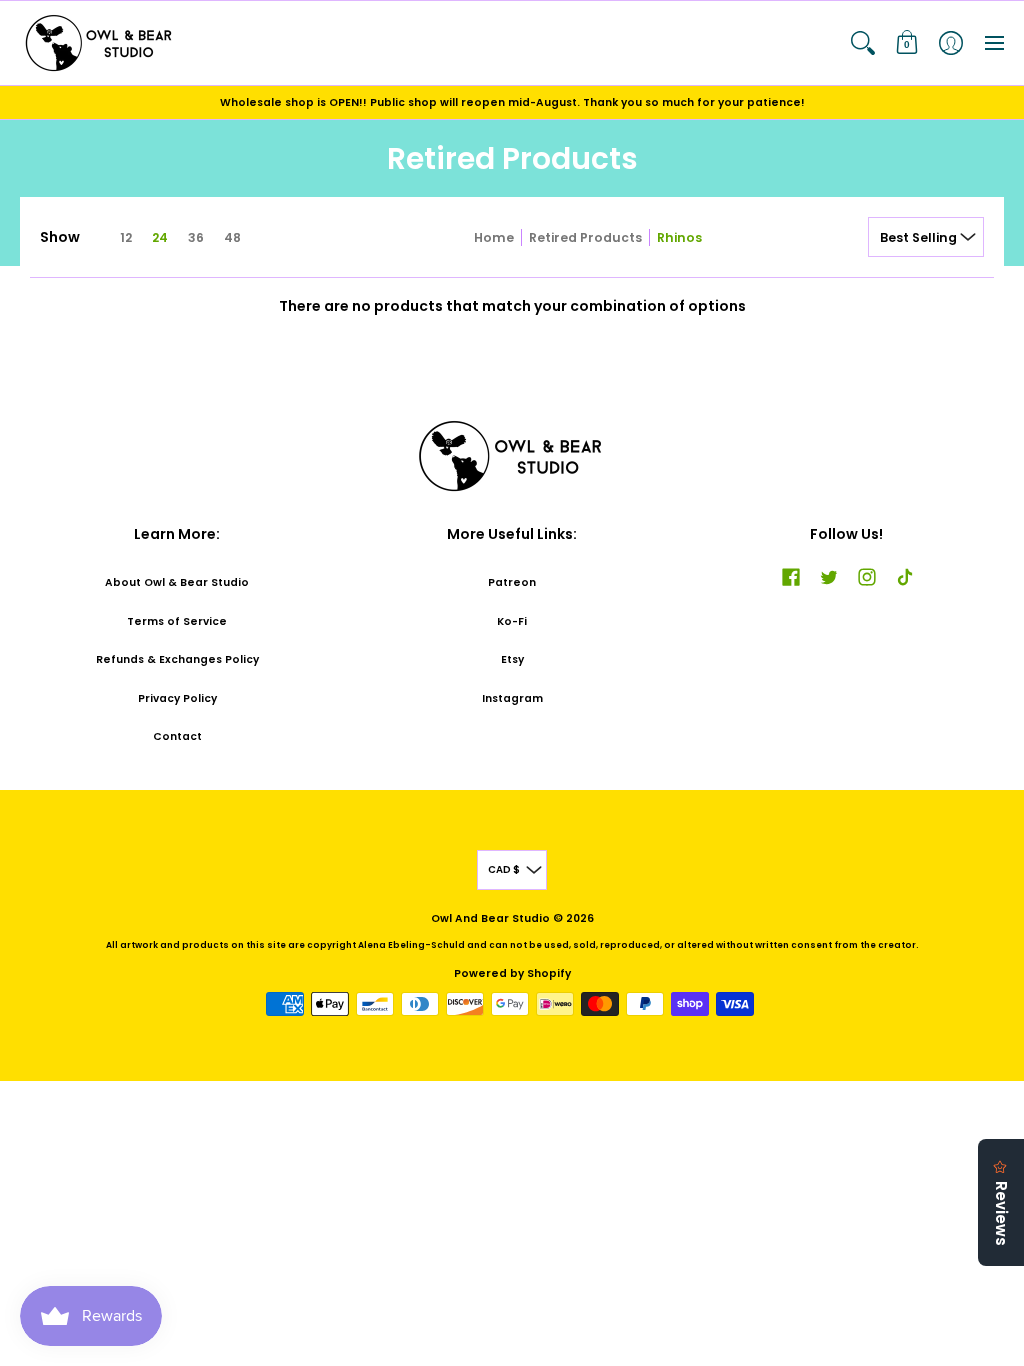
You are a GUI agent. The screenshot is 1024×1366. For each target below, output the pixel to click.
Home (494, 237)
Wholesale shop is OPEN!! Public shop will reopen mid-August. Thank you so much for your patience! (512, 102)
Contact (177, 736)
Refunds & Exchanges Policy (177, 659)
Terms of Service (177, 621)
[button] (863, 43)
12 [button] (126, 237)
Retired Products (585, 237)
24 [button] (160, 237)
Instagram (512, 698)
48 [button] (232, 237)
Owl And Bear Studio (490, 918)
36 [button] (196, 237)
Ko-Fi (512, 621)
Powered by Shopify (512, 973)
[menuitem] (863, 43)
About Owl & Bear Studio (177, 582)
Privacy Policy (177, 698)
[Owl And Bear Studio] (100, 43)
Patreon (512, 582)
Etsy (512, 659)
